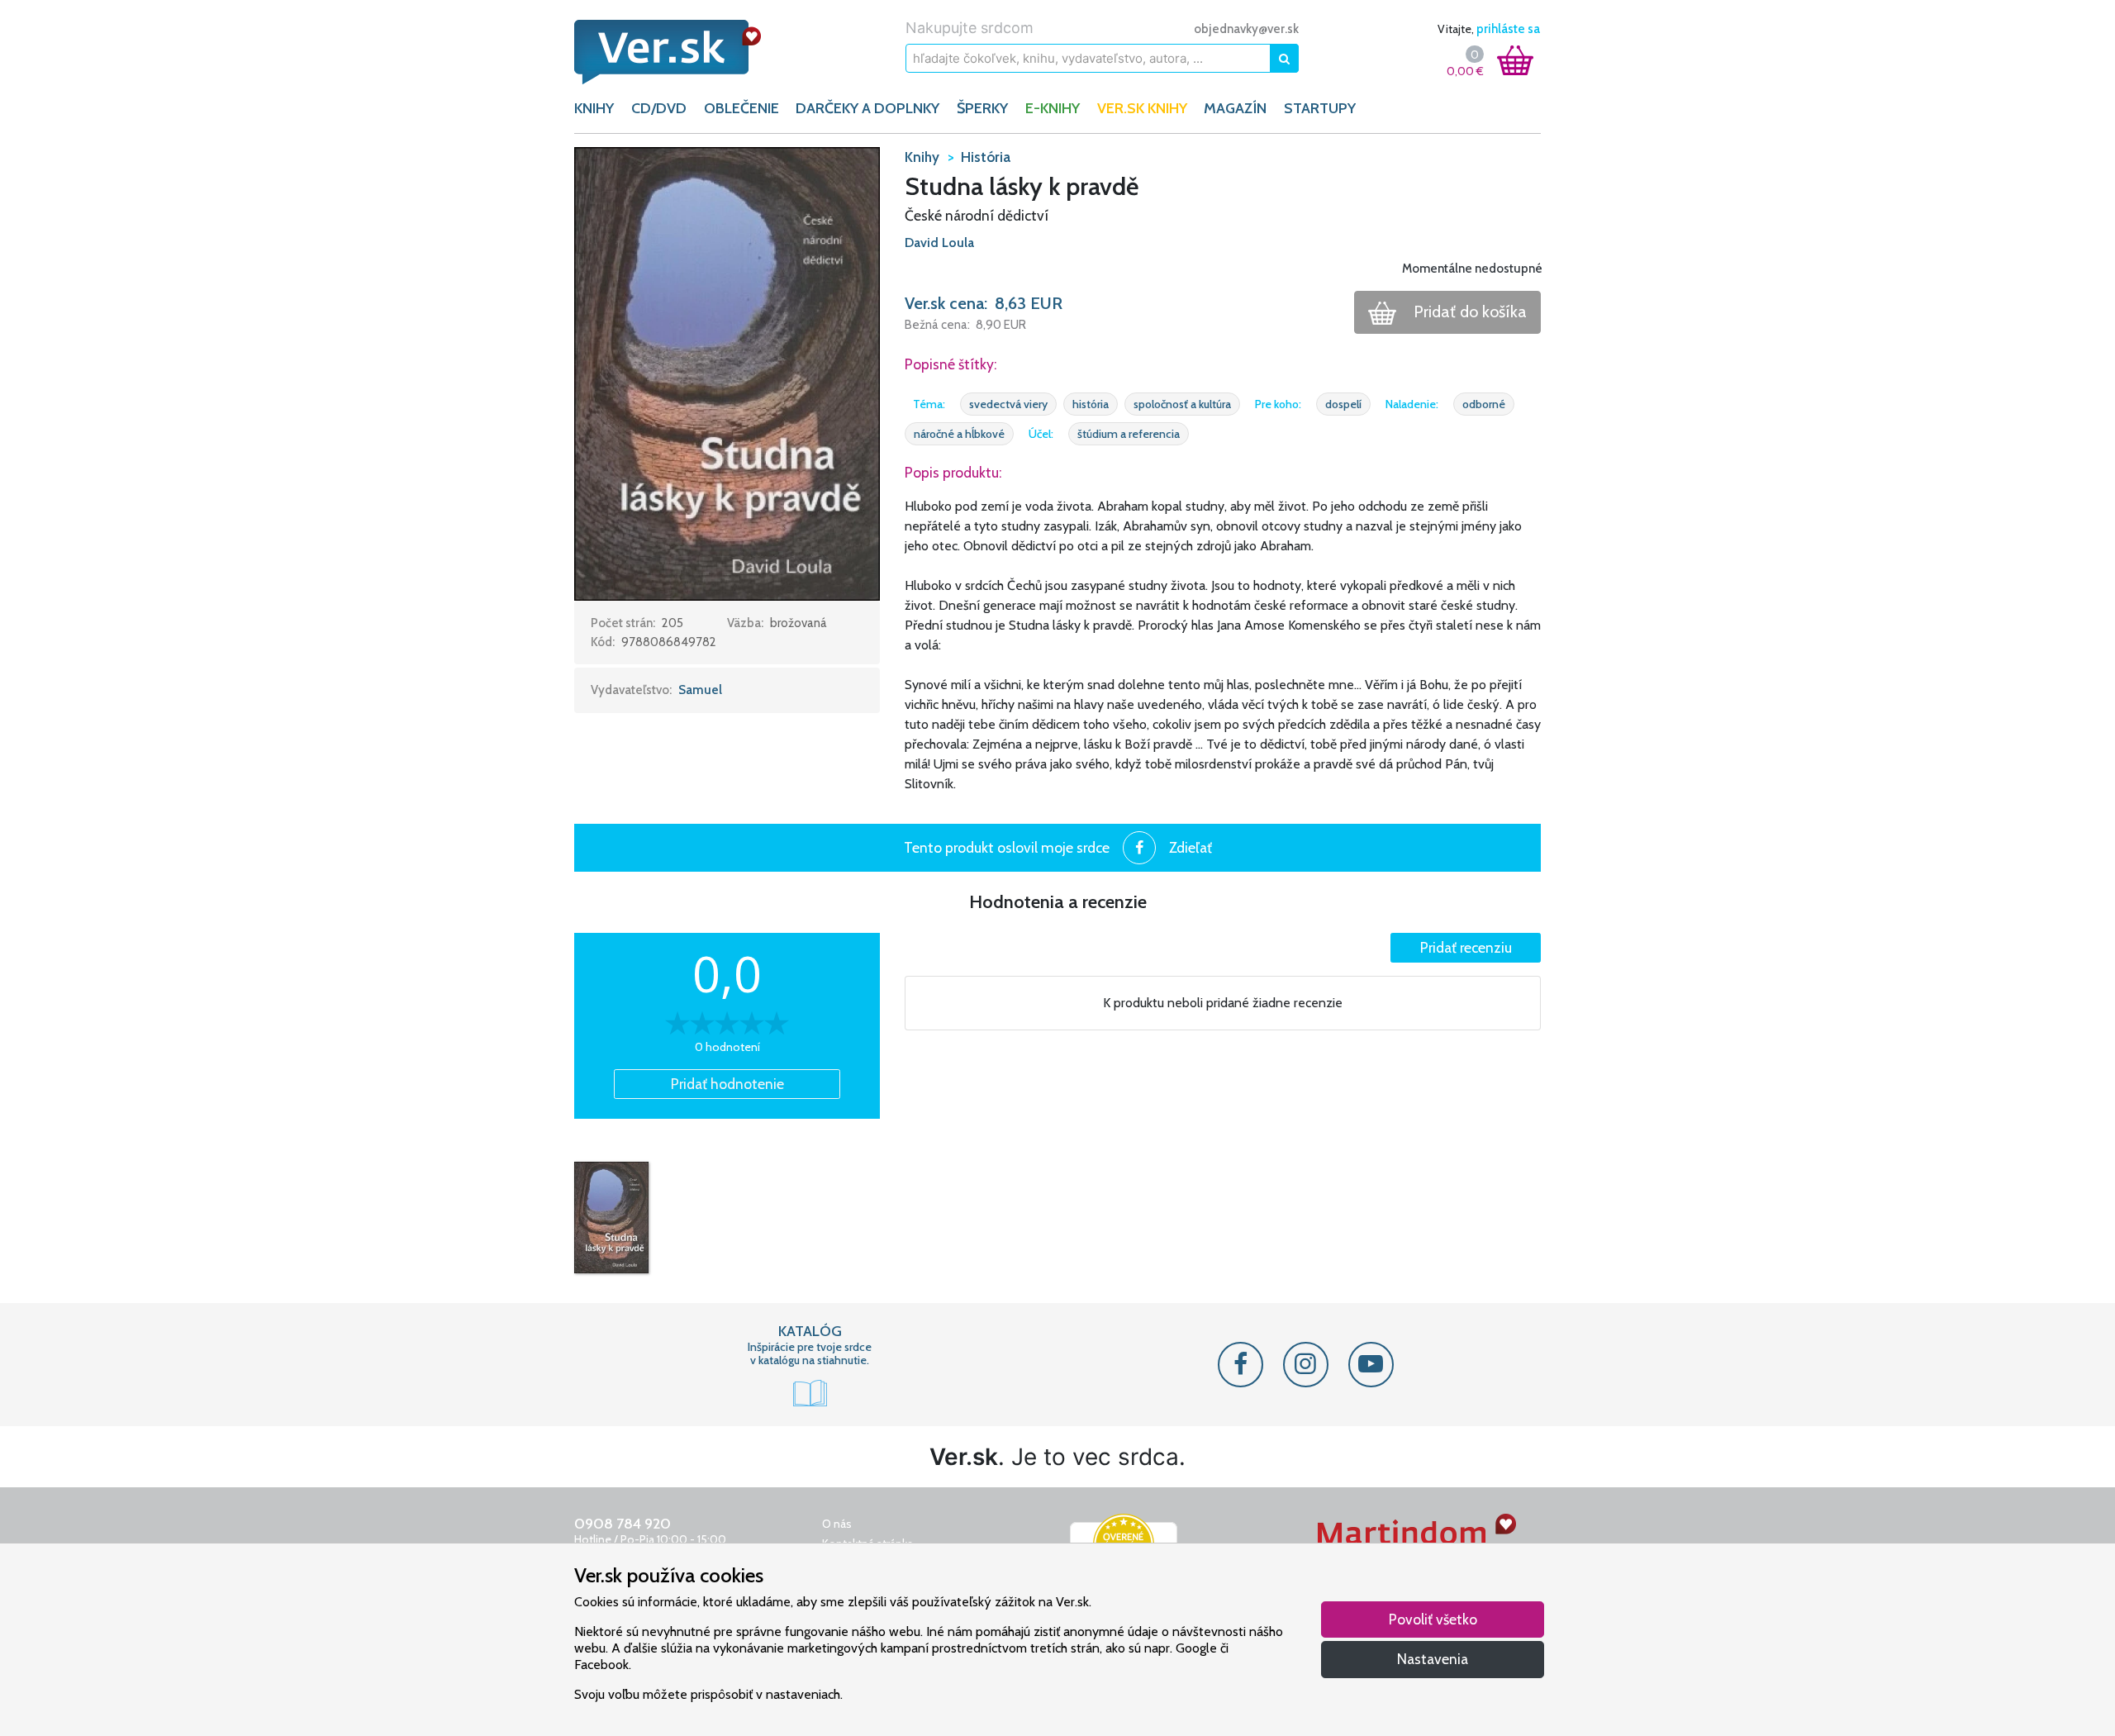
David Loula (939, 243)
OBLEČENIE (741, 108)
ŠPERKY (982, 108)
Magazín (1235, 108)
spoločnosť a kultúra (1182, 404)
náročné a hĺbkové (959, 434)
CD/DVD (659, 108)
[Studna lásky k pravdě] (611, 1217)
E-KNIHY (1053, 108)
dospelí (1343, 404)
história (1091, 404)
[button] (727, 373)
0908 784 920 (623, 1524)
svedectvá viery (1008, 404)
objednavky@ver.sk (1246, 29)
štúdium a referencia (1129, 434)
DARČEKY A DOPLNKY (867, 108)
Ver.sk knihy (1142, 108)
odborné (1484, 404)
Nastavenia (1433, 1659)
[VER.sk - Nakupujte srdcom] (686, 52)
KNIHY (594, 108)
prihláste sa (1508, 29)
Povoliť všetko (1433, 1619)
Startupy (1320, 108)
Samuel (700, 690)
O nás (837, 1524)
